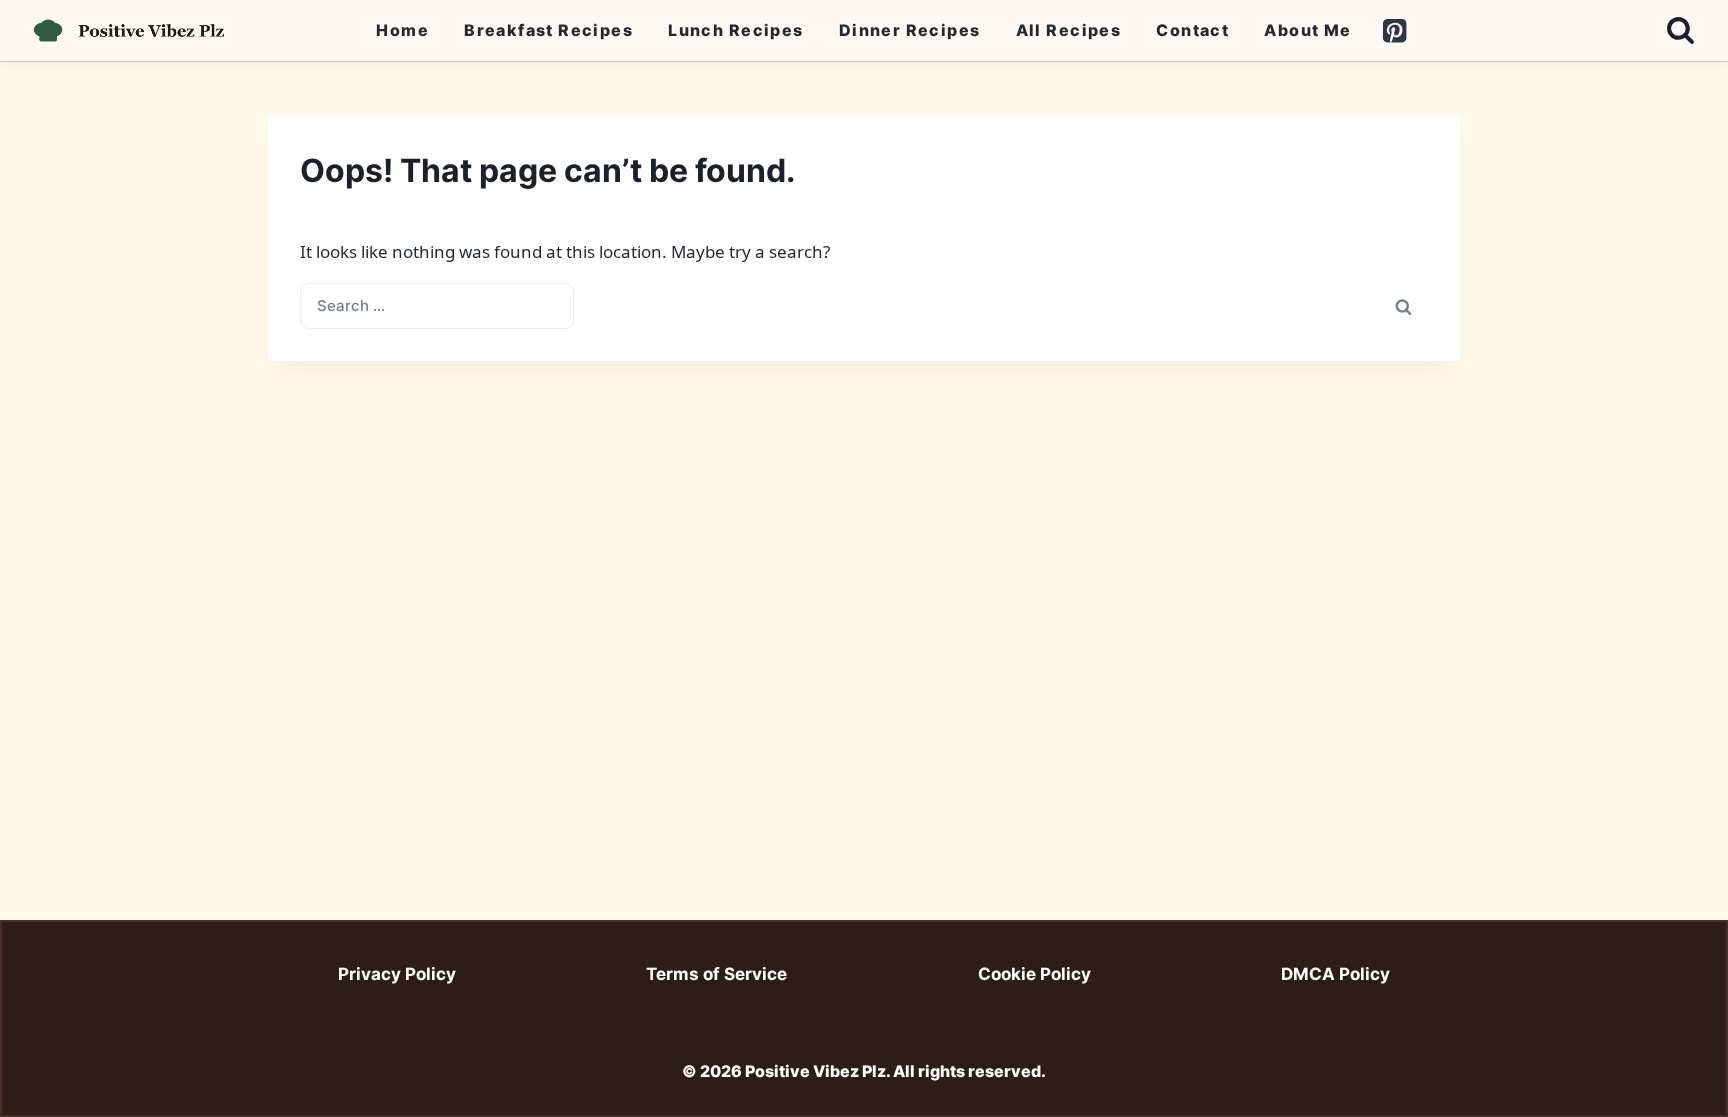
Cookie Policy (1034, 974)
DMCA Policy (1335, 974)
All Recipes (1069, 30)
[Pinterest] (1394, 30)
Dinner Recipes (910, 30)
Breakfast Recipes (548, 30)
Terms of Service (716, 974)
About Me (1307, 30)
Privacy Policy (397, 974)
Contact (1192, 30)
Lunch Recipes (735, 30)
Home (402, 30)
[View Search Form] (1680, 30)
